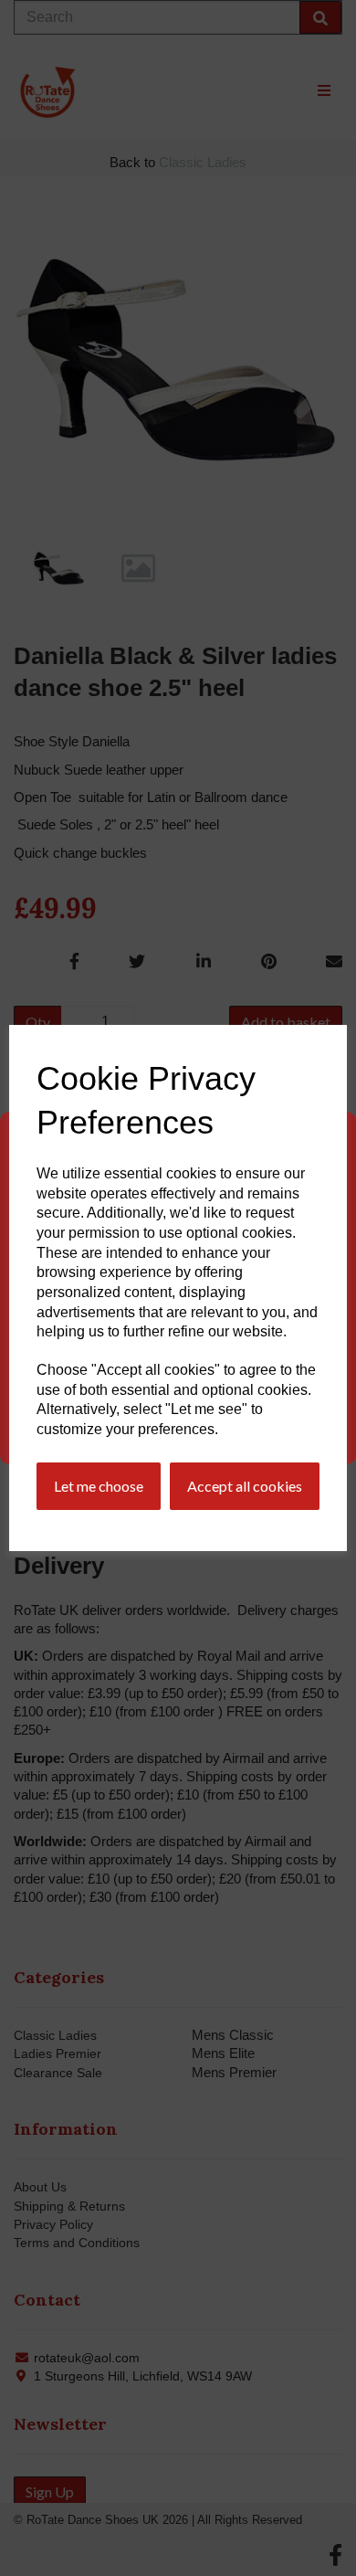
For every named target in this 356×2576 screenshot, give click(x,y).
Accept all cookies (245, 1486)
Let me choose (99, 1486)
